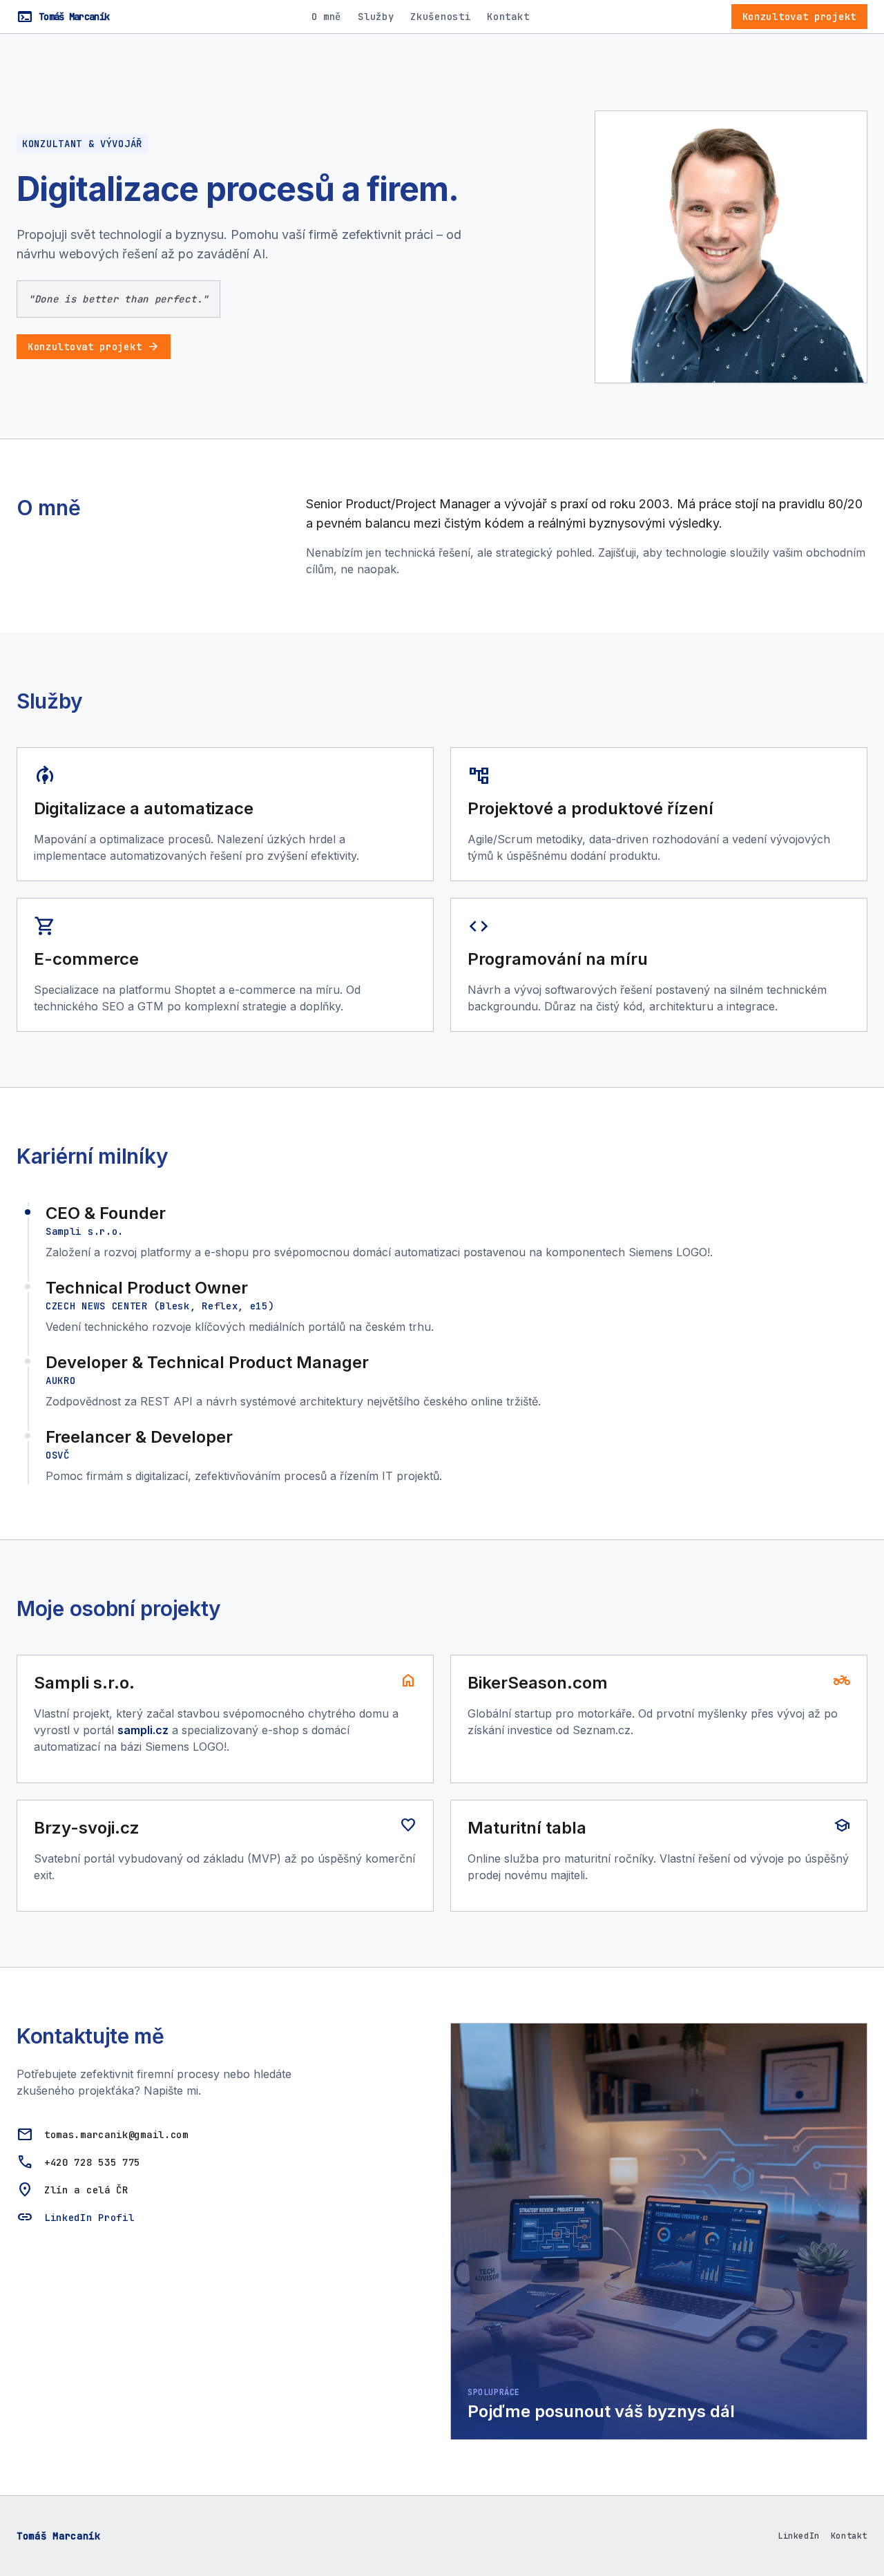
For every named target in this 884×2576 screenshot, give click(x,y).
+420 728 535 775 (92, 2162)
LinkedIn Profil (89, 2218)
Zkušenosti (440, 17)
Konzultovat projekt (799, 17)
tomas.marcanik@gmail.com (116, 2135)
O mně (327, 17)
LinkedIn (799, 2536)
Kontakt (508, 17)
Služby (376, 17)
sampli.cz (143, 1730)
